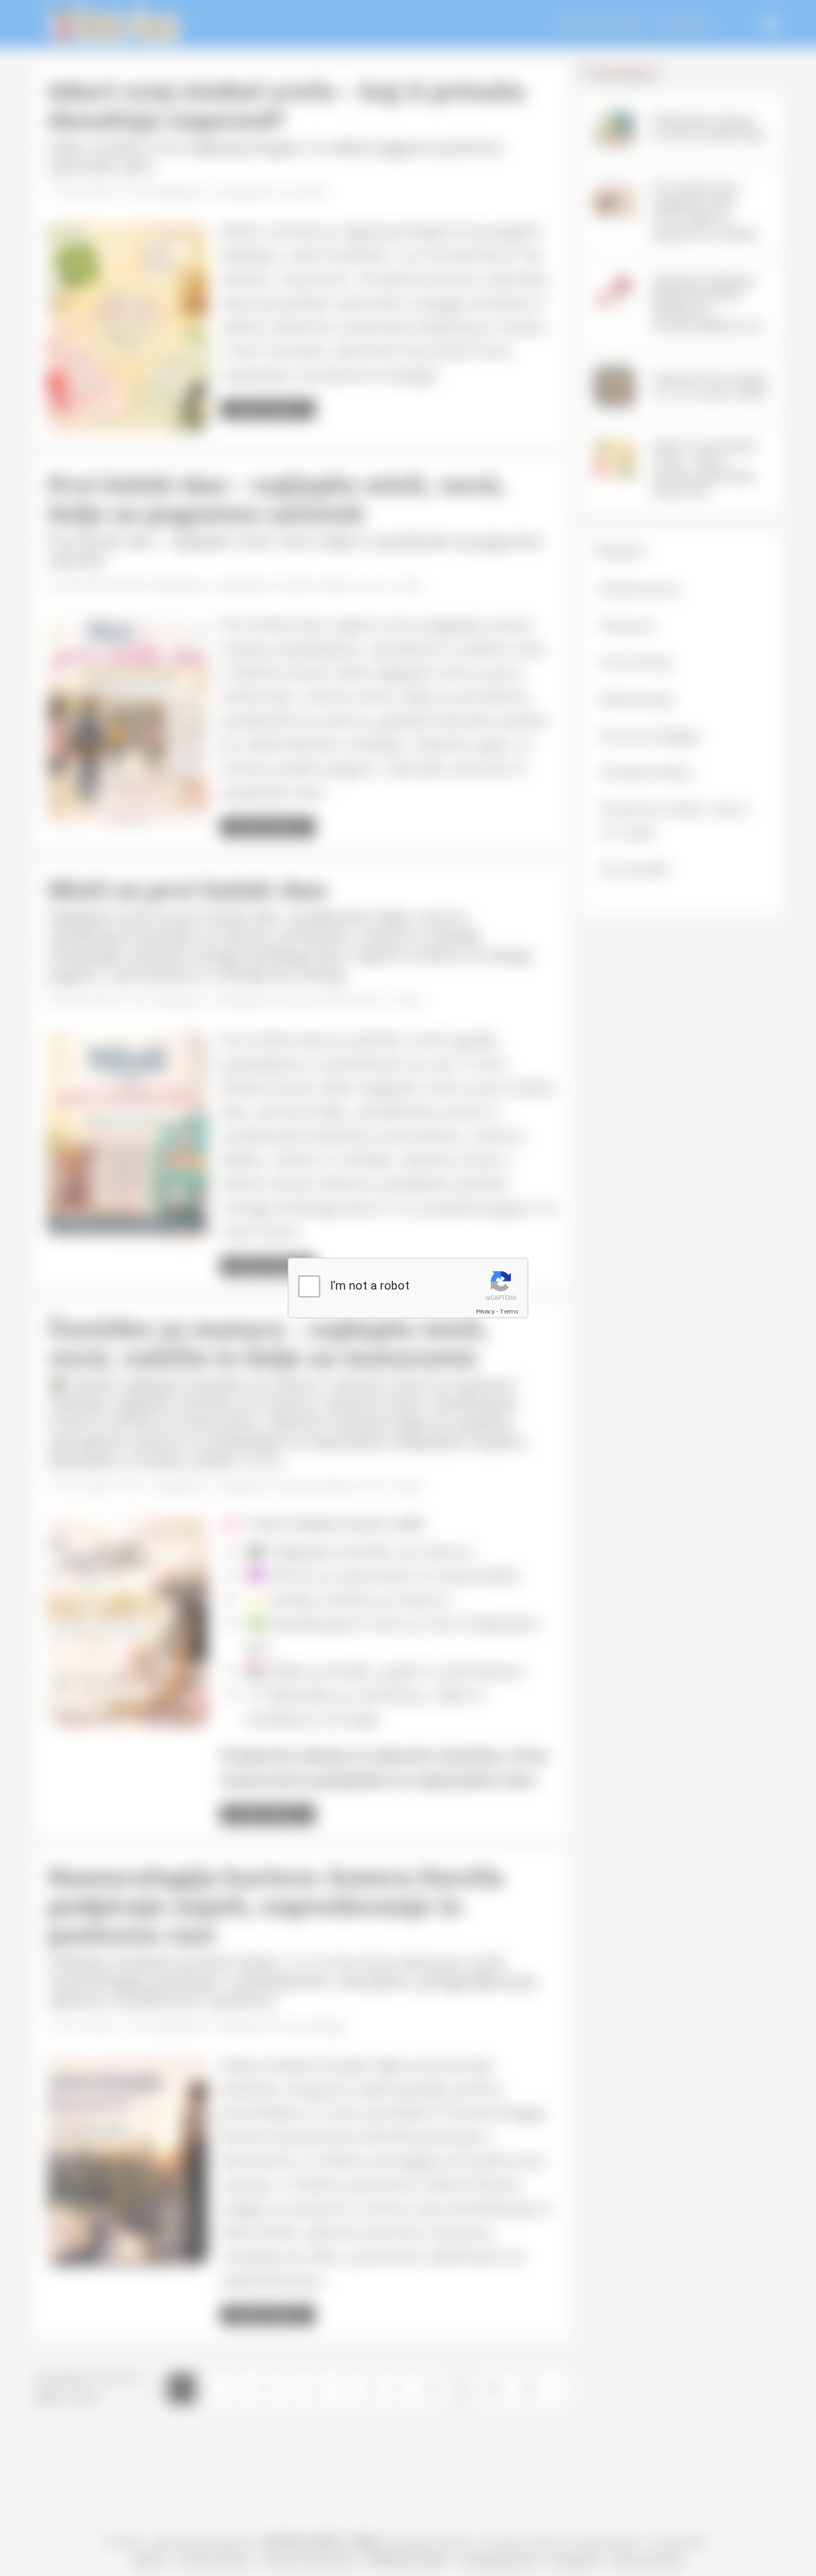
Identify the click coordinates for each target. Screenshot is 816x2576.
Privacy (485, 1312)
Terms (509, 1312)
